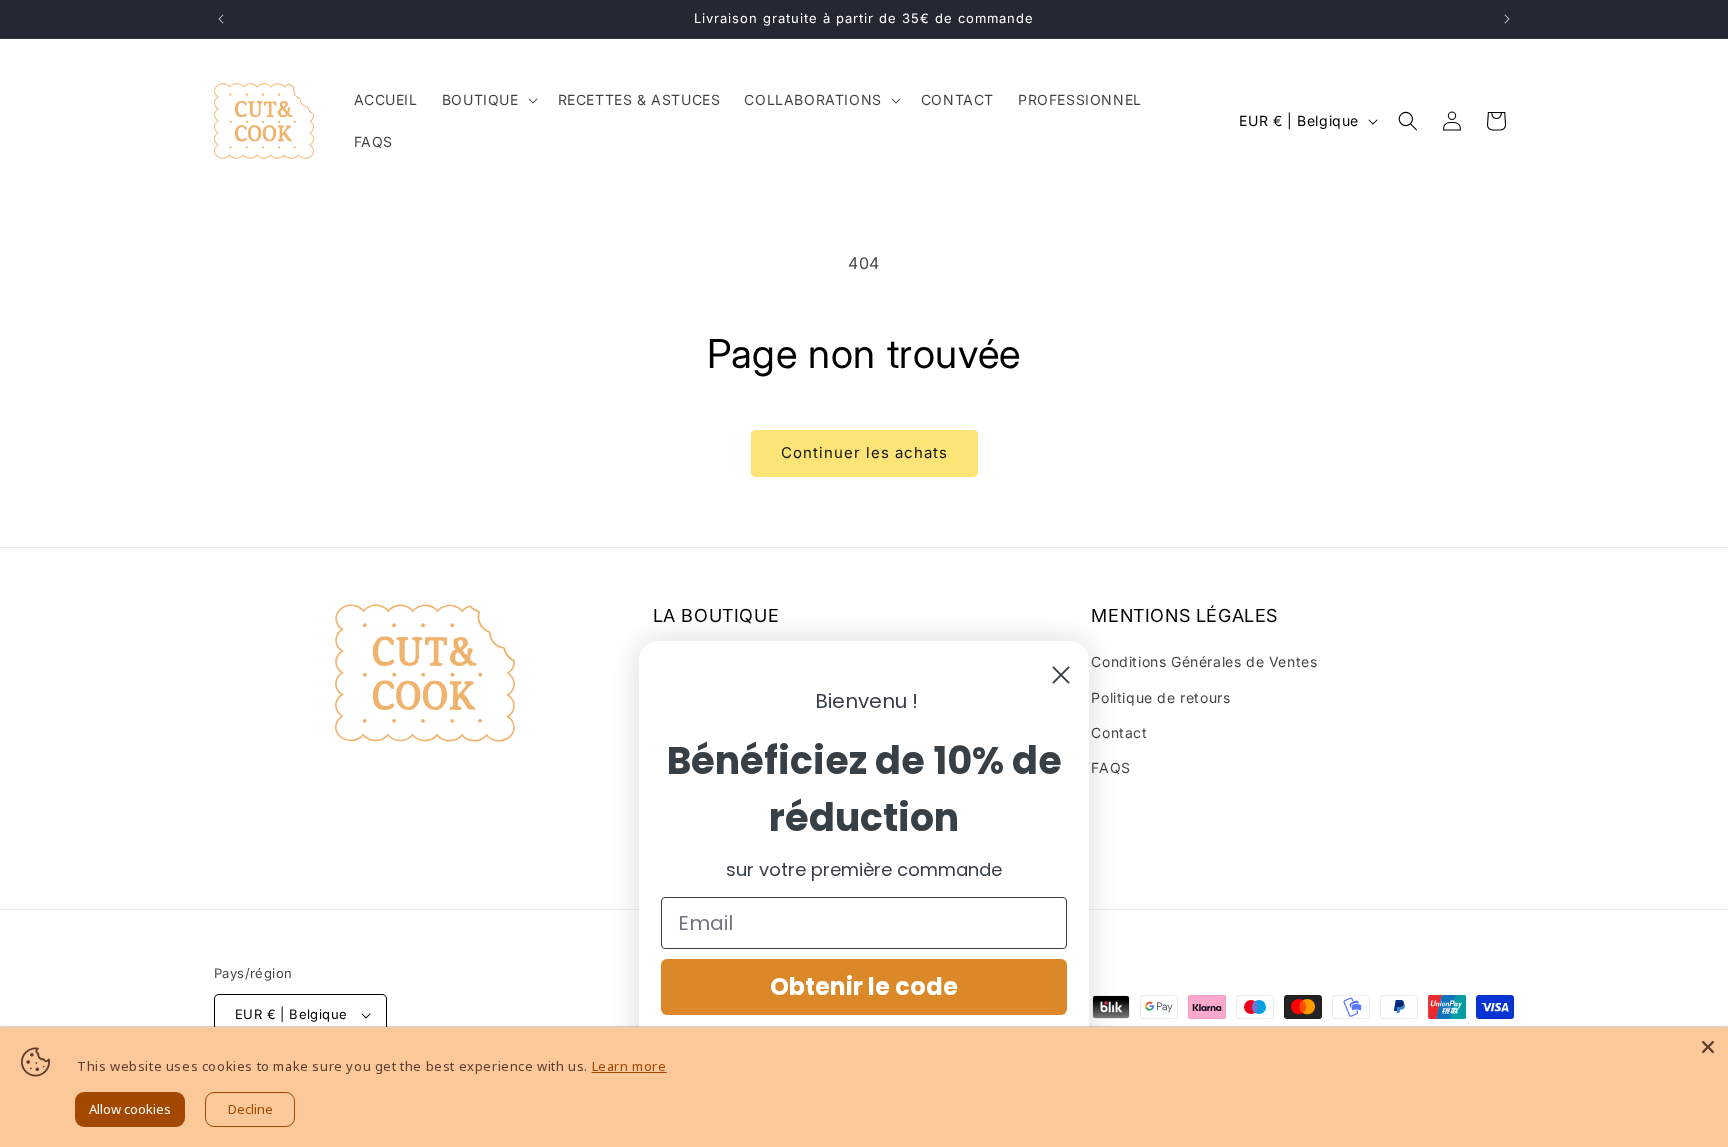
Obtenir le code (864, 986)
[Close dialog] (1061, 675)
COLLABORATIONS (812, 99)
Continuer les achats (864, 452)
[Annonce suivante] (1507, 19)
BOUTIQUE (480, 99)
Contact (1119, 732)
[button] (488, 100)
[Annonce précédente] (221, 19)
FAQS (1110, 767)
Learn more (629, 1066)
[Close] (1708, 1047)
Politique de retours (1160, 697)
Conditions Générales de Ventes (1204, 661)
